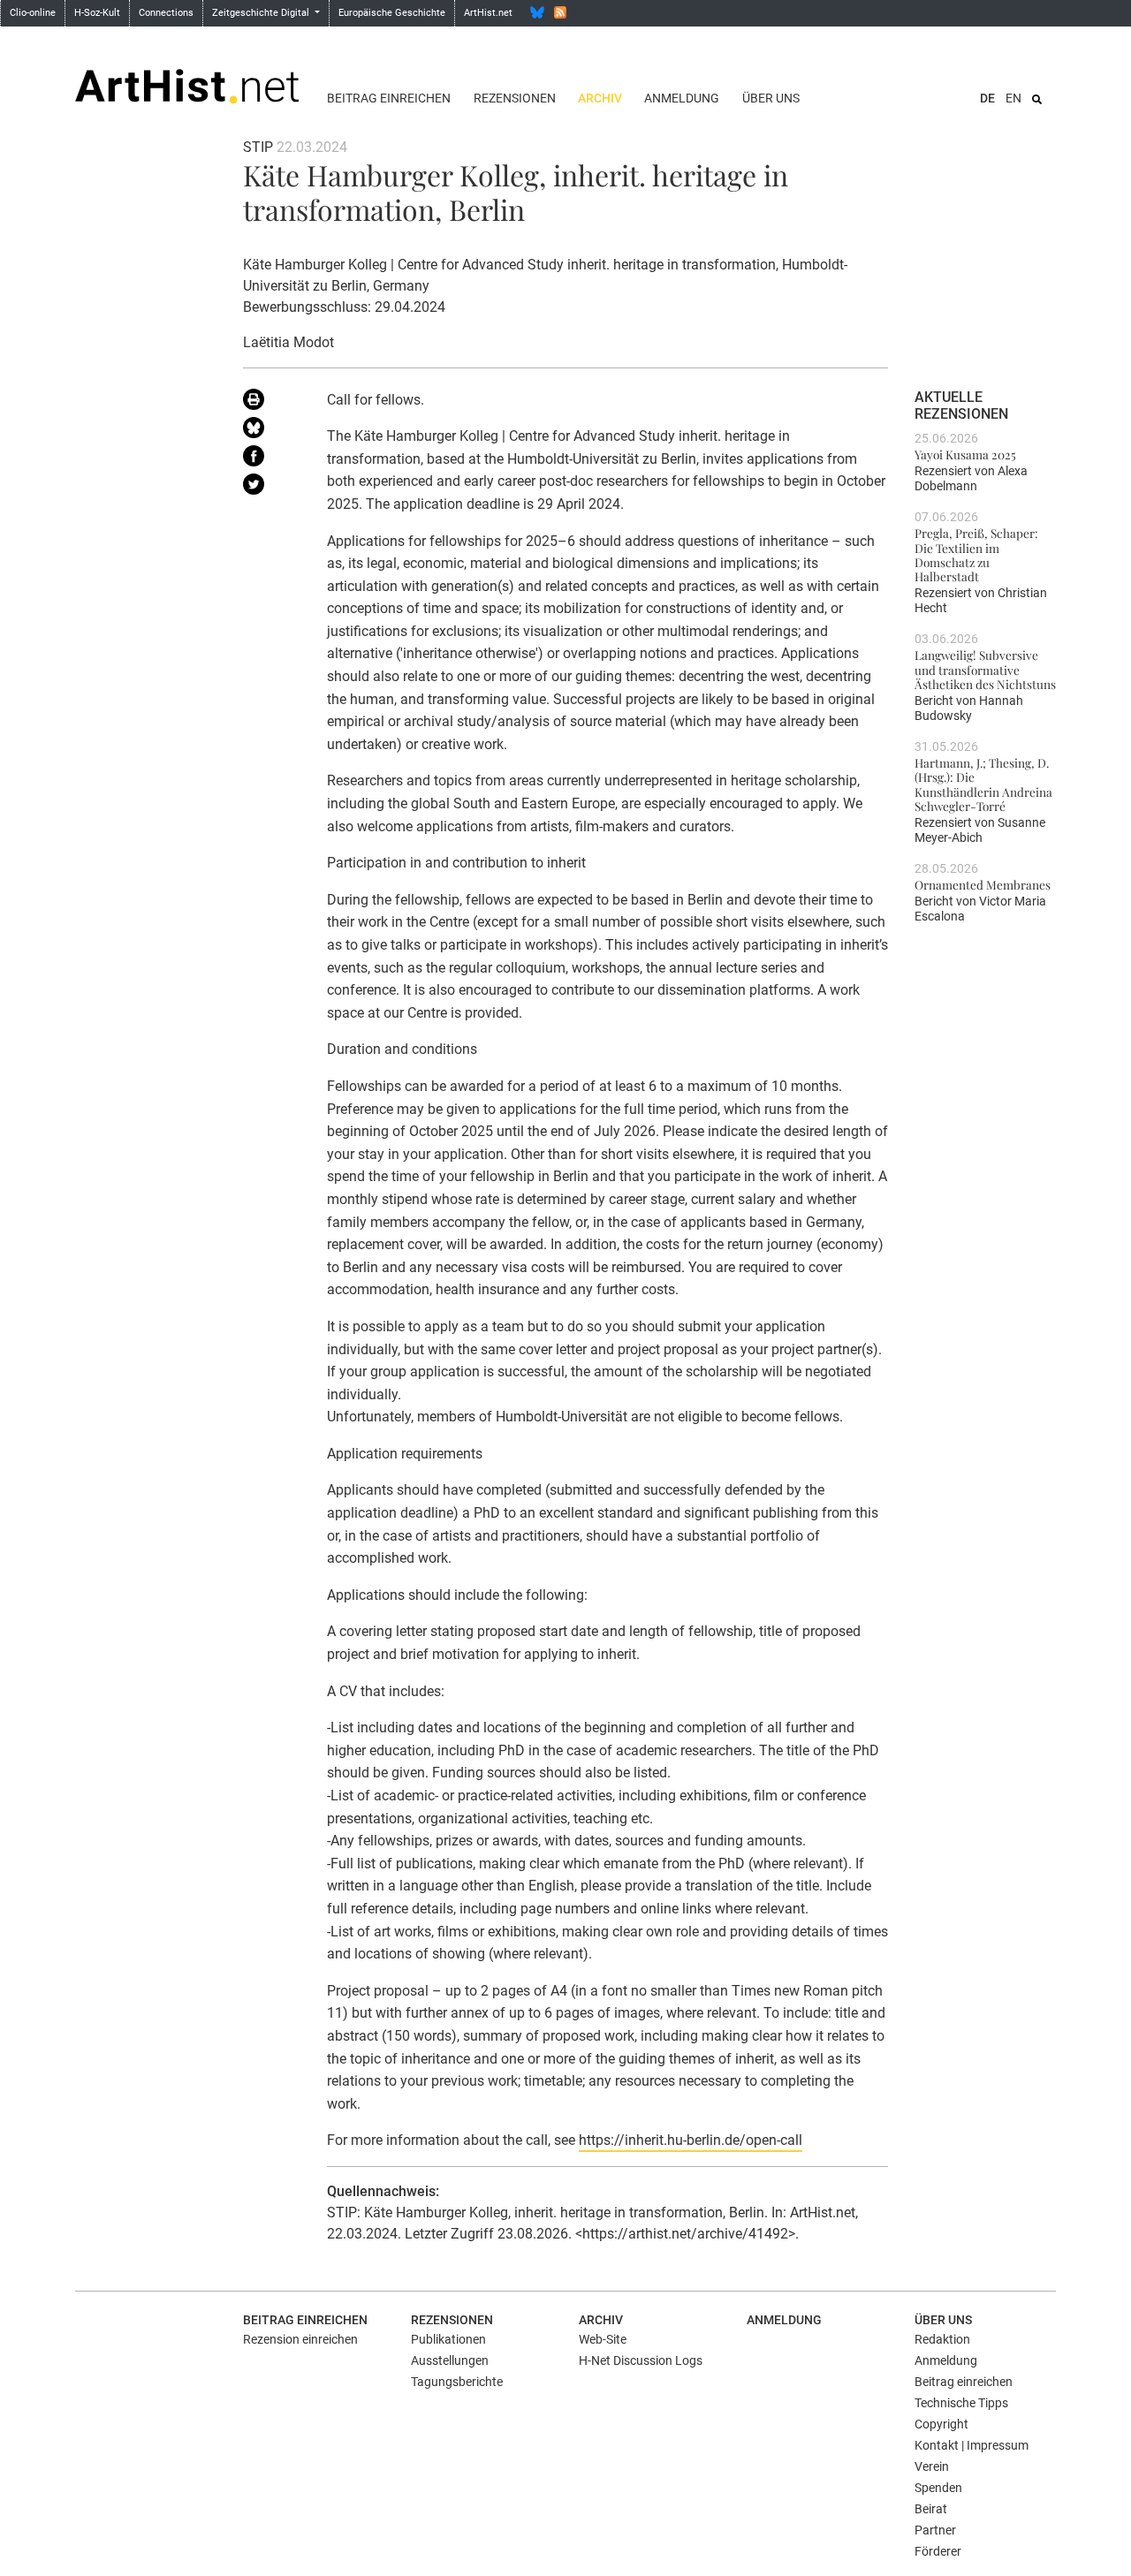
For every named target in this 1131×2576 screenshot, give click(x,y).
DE (987, 98)
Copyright (941, 2424)
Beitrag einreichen (389, 98)
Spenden (938, 2488)
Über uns (771, 98)
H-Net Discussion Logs (641, 2360)
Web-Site (603, 2339)
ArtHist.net (488, 13)
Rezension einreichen (300, 2339)
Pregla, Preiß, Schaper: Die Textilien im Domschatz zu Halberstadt (976, 554)
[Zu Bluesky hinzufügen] (272, 431)
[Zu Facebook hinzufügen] (272, 459)
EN (1013, 98)
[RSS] (560, 12)
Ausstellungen (450, 2360)
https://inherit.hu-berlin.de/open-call (691, 2140)
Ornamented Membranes (983, 884)
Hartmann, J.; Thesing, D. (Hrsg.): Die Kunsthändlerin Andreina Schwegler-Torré (983, 784)
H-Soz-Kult (97, 13)
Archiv (600, 98)
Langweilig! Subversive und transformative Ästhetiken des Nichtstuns (985, 669)
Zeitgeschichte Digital (262, 13)
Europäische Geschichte (392, 13)
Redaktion (942, 2339)
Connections (166, 13)
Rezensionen (515, 98)
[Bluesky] (537, 12)
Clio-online (33, 13)
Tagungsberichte (457, 2382)
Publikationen (448, 2339)
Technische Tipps (961, 2403)
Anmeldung (682, 98)
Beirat (931, 2509)
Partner (935, 2530)
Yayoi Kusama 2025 (965, 454)
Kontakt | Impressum (972, 2445)
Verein (932, 2466)
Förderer (938, 2551)
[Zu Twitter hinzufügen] (272, 488)
